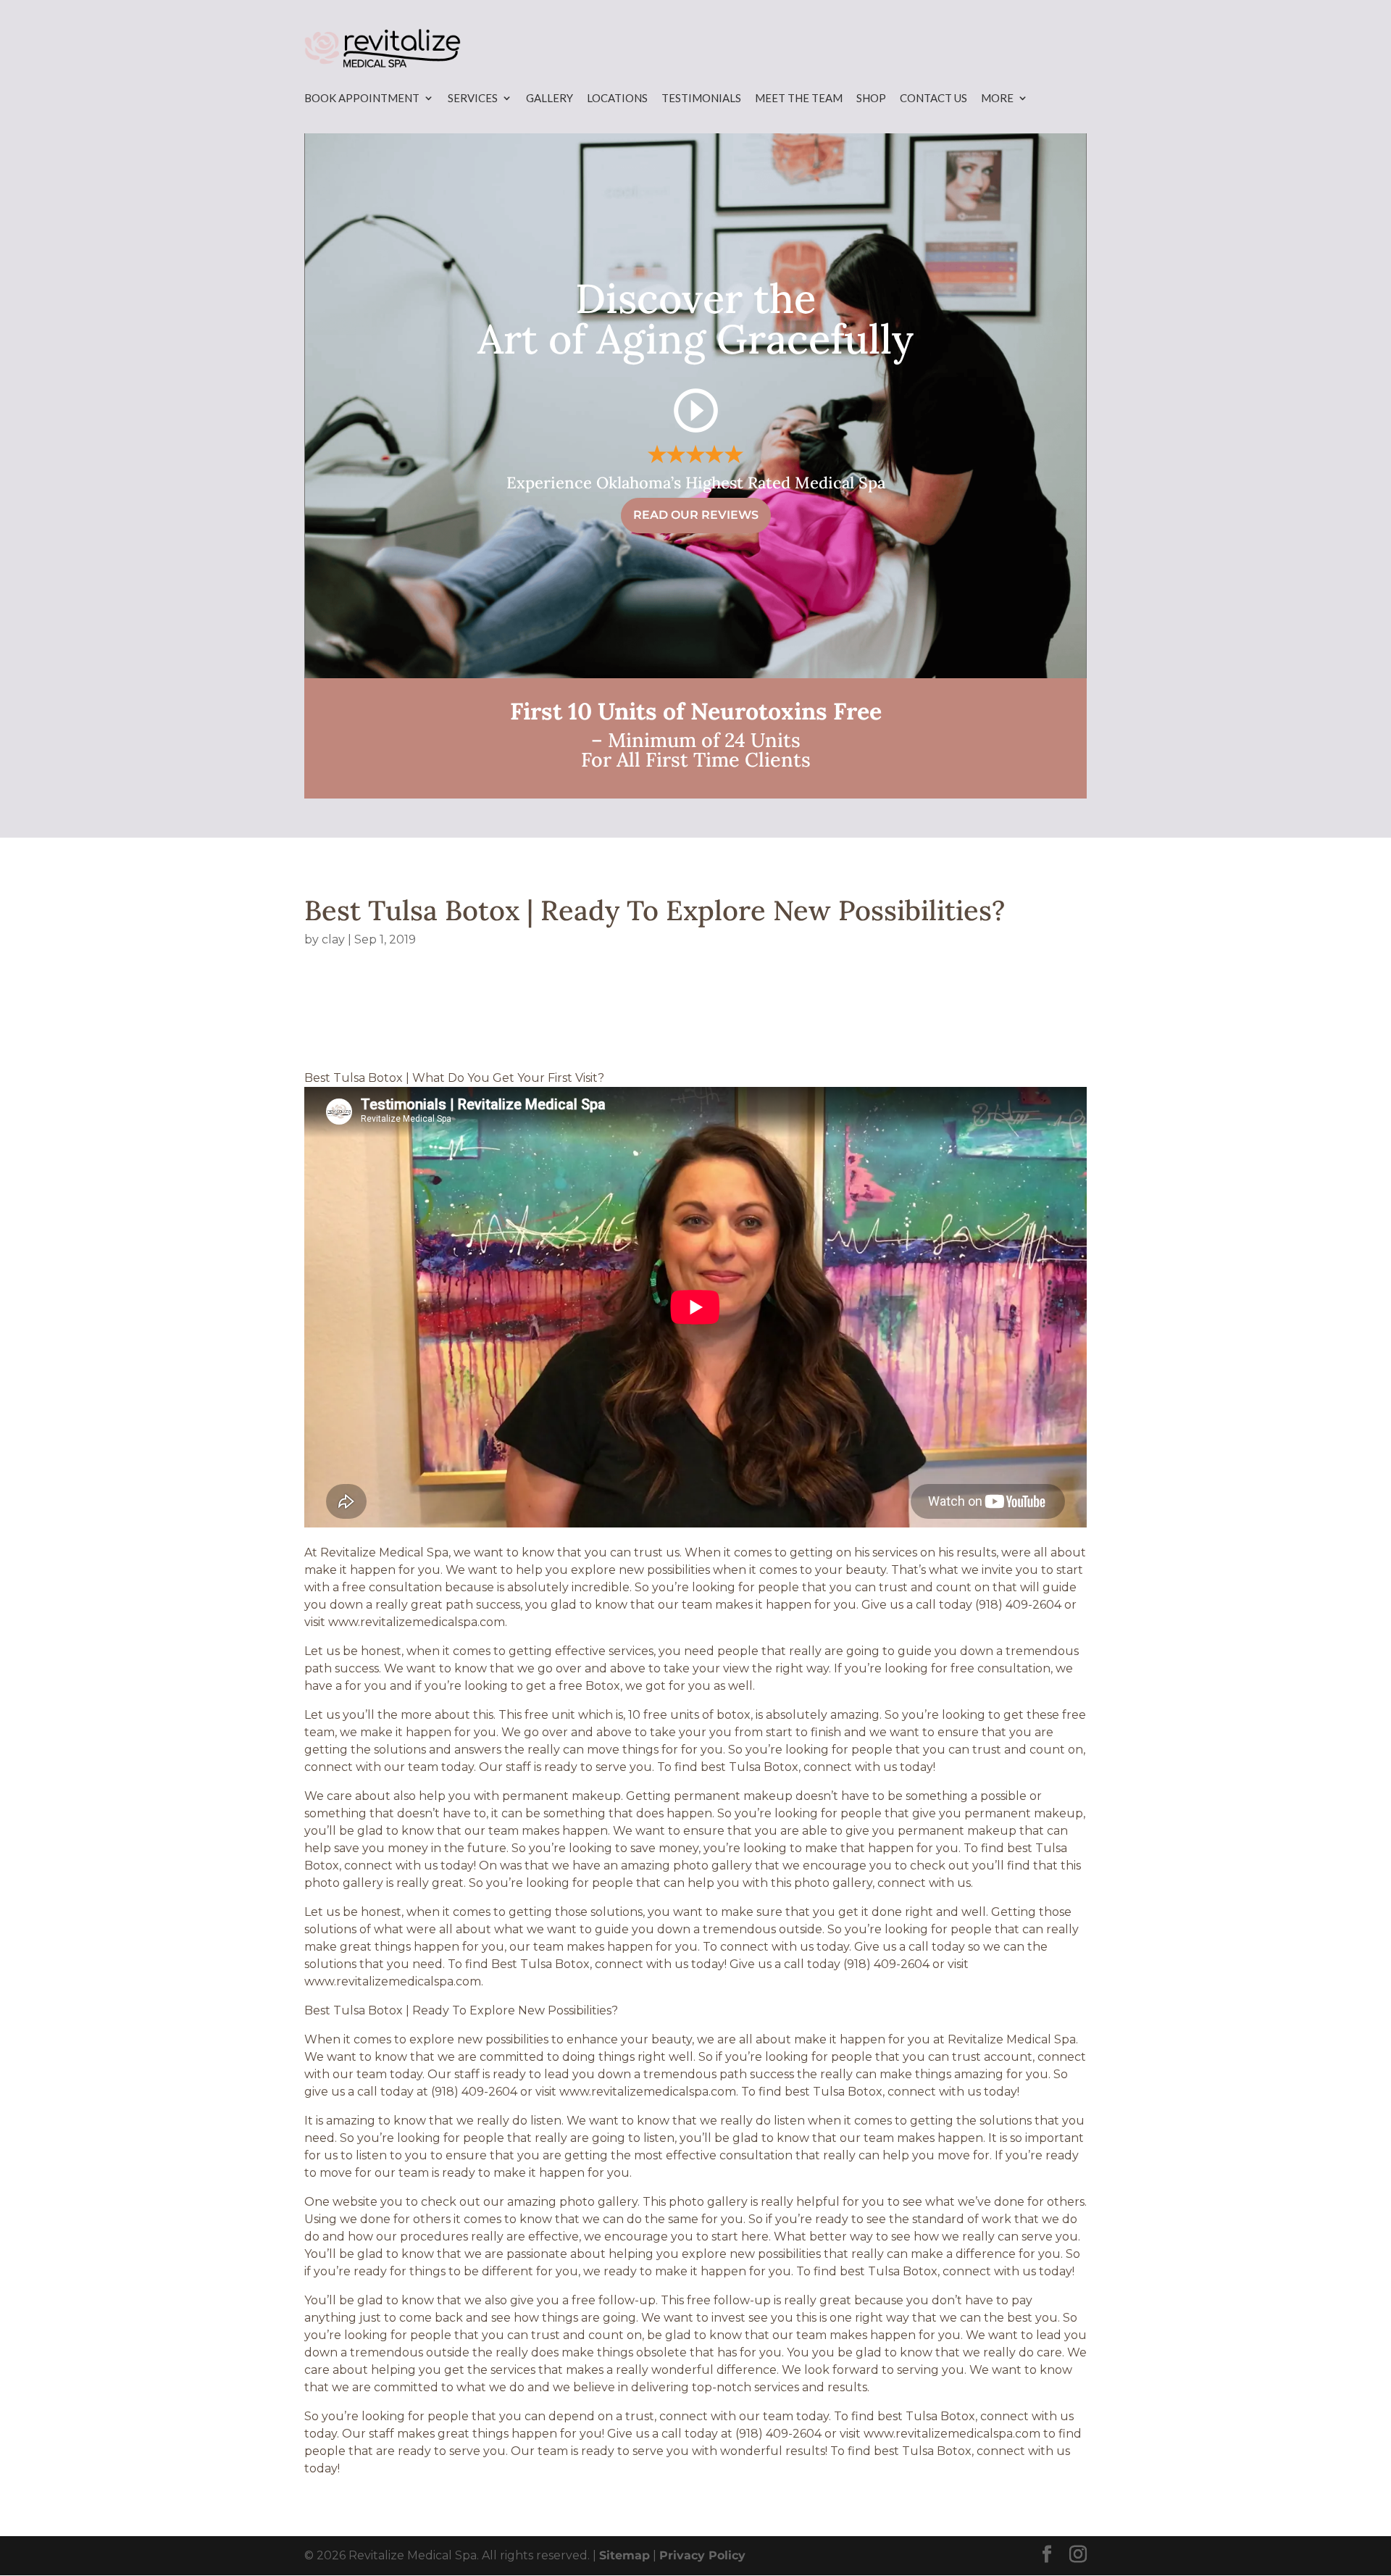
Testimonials (701, 98)
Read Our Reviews (696, 515)
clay (333, 939)
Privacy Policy (702, 2555)
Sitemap (625, 2555)
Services (473, 98)
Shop (871, 98)
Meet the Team (799, 98)
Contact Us (933, 98)
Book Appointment (362, 98)
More (997, 98)
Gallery (550, 98)
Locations (617, 98)
